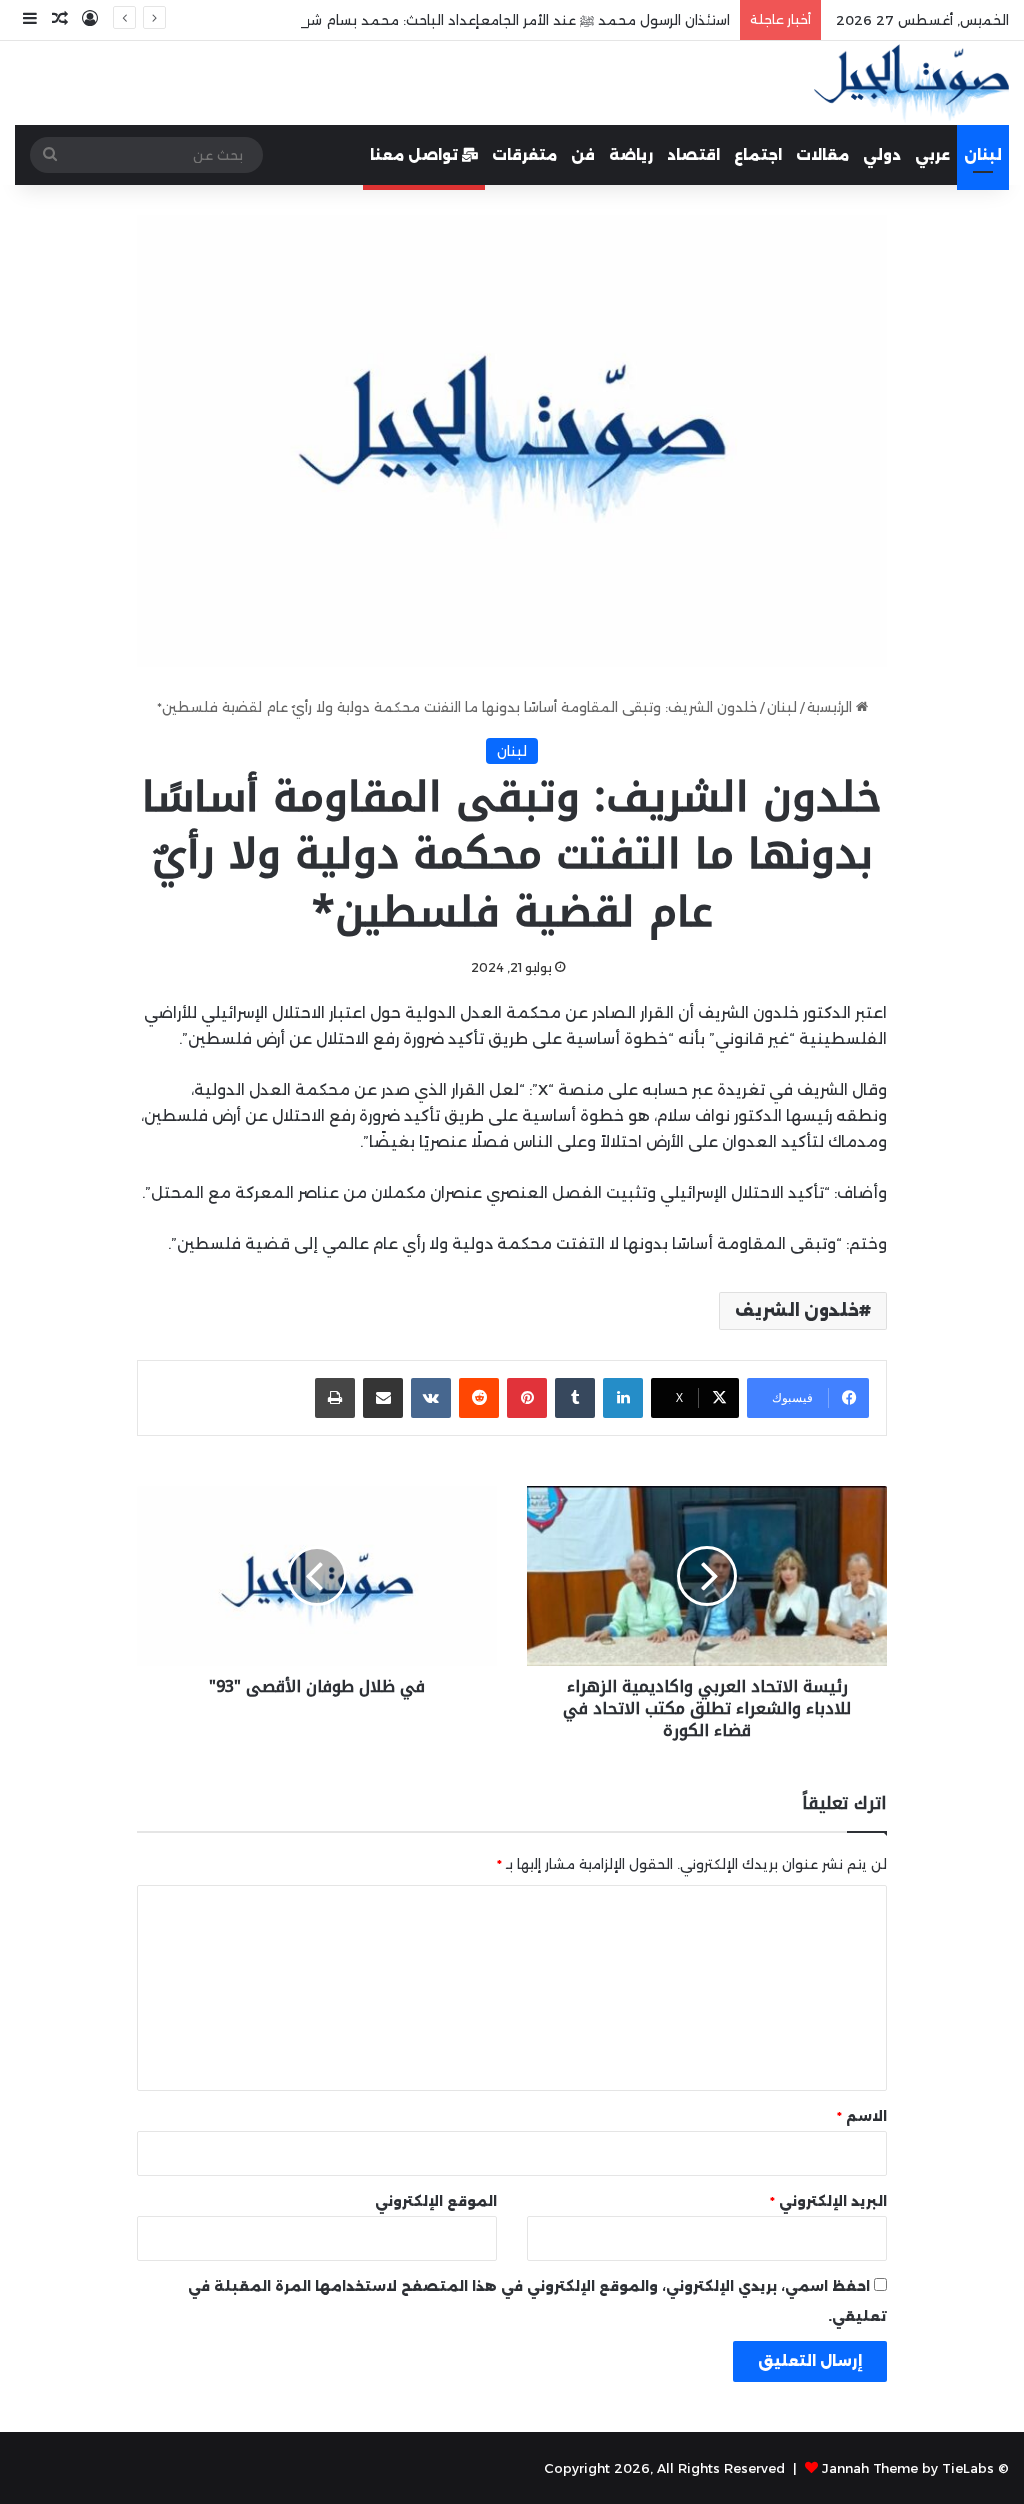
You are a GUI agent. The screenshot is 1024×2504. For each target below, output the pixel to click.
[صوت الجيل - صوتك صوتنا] (911, 83)
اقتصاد (693, 155)
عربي (932, 155)
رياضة (631, 155)
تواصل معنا (416, 155)
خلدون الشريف (797, 1310)
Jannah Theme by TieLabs (908, 2468)
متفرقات (524, 155)
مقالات (822, 155)
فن (583, 155)
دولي (882, 155)
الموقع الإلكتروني (436, 2201)
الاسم (862, 2116)
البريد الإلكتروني (828, 2201)
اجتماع (758, 155)
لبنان (983, 155)
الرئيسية (831, 707)
